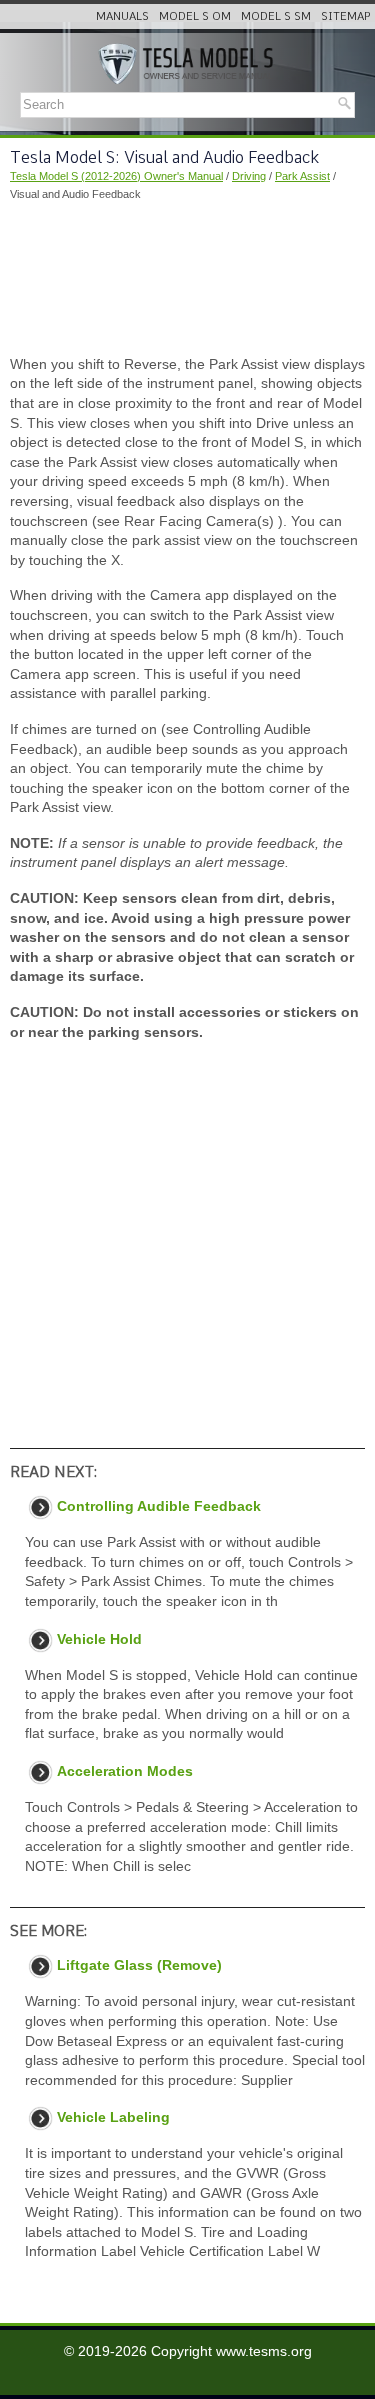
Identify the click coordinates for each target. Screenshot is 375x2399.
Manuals (122, 16)
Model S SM (276, 16)
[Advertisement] (187, 279)
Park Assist (302, 176)
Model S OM (195, 16)
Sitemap (345, 16)
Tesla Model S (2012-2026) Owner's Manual (116, 176)
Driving (249, 176)
